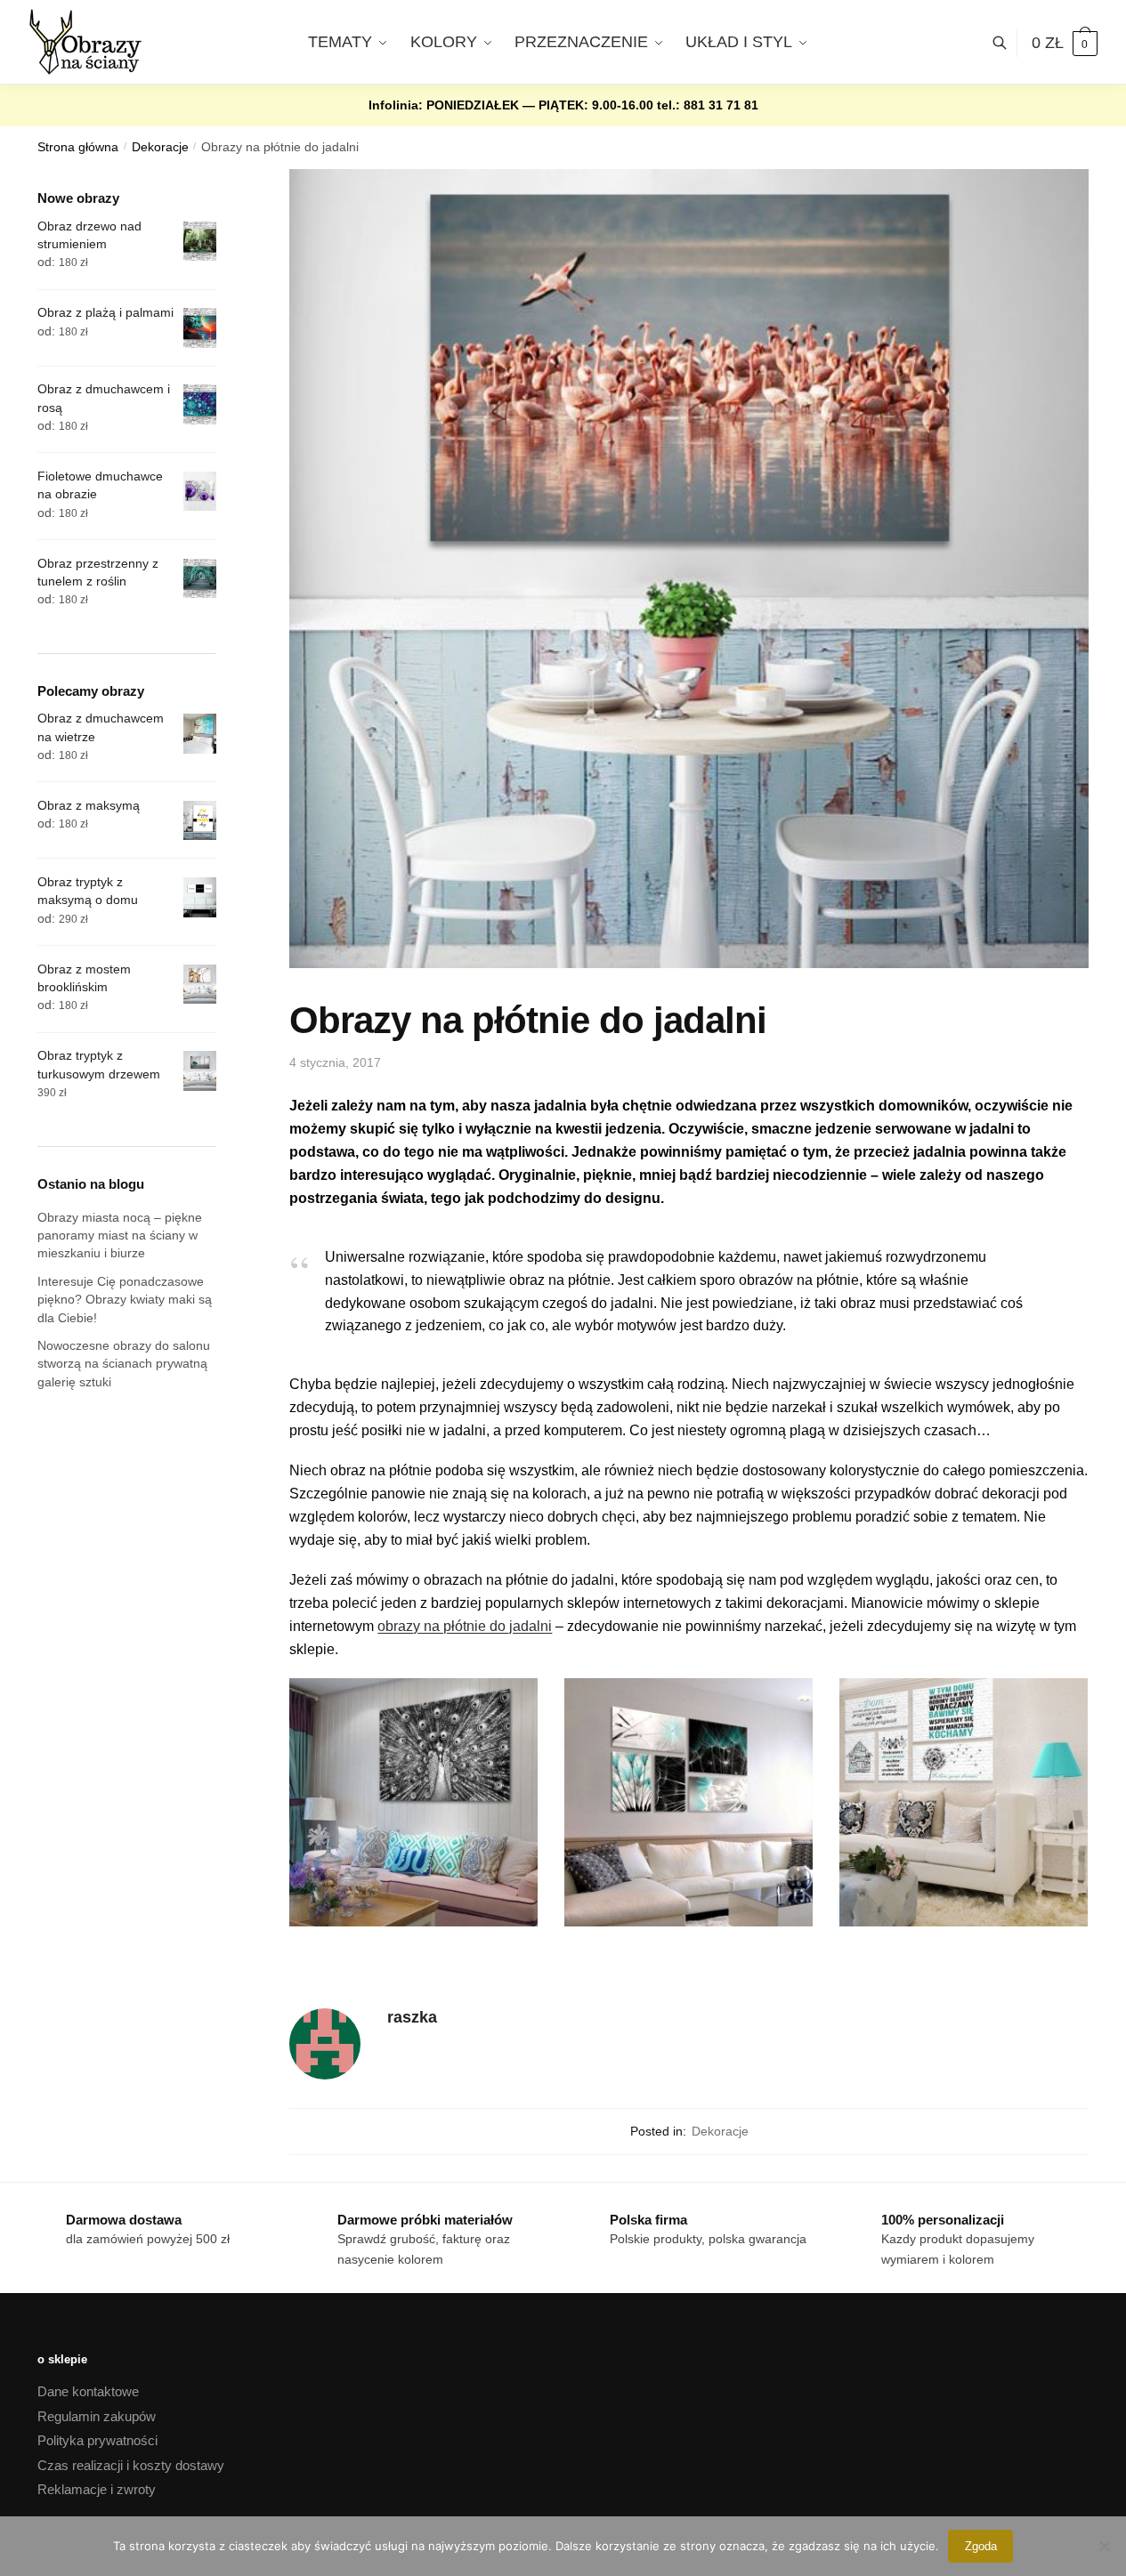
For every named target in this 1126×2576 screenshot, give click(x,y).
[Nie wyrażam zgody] (1104, 2546)
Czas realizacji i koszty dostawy (131, 2465)
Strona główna (78, 147)
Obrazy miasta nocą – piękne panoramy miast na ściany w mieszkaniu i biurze (120, 1236)
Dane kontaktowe (88, 2391)
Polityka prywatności (97, 2440)
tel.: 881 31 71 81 (708, 105)
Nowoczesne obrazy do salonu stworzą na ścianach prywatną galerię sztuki (124, 1364)
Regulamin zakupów (97, 2416)
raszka (412, 2017)
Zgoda (981, 2546)
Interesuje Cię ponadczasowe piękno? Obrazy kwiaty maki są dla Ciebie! (125, 1300)
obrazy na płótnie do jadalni (465, 1626)
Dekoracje (160, 147)
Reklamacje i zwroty (97, 2489)
